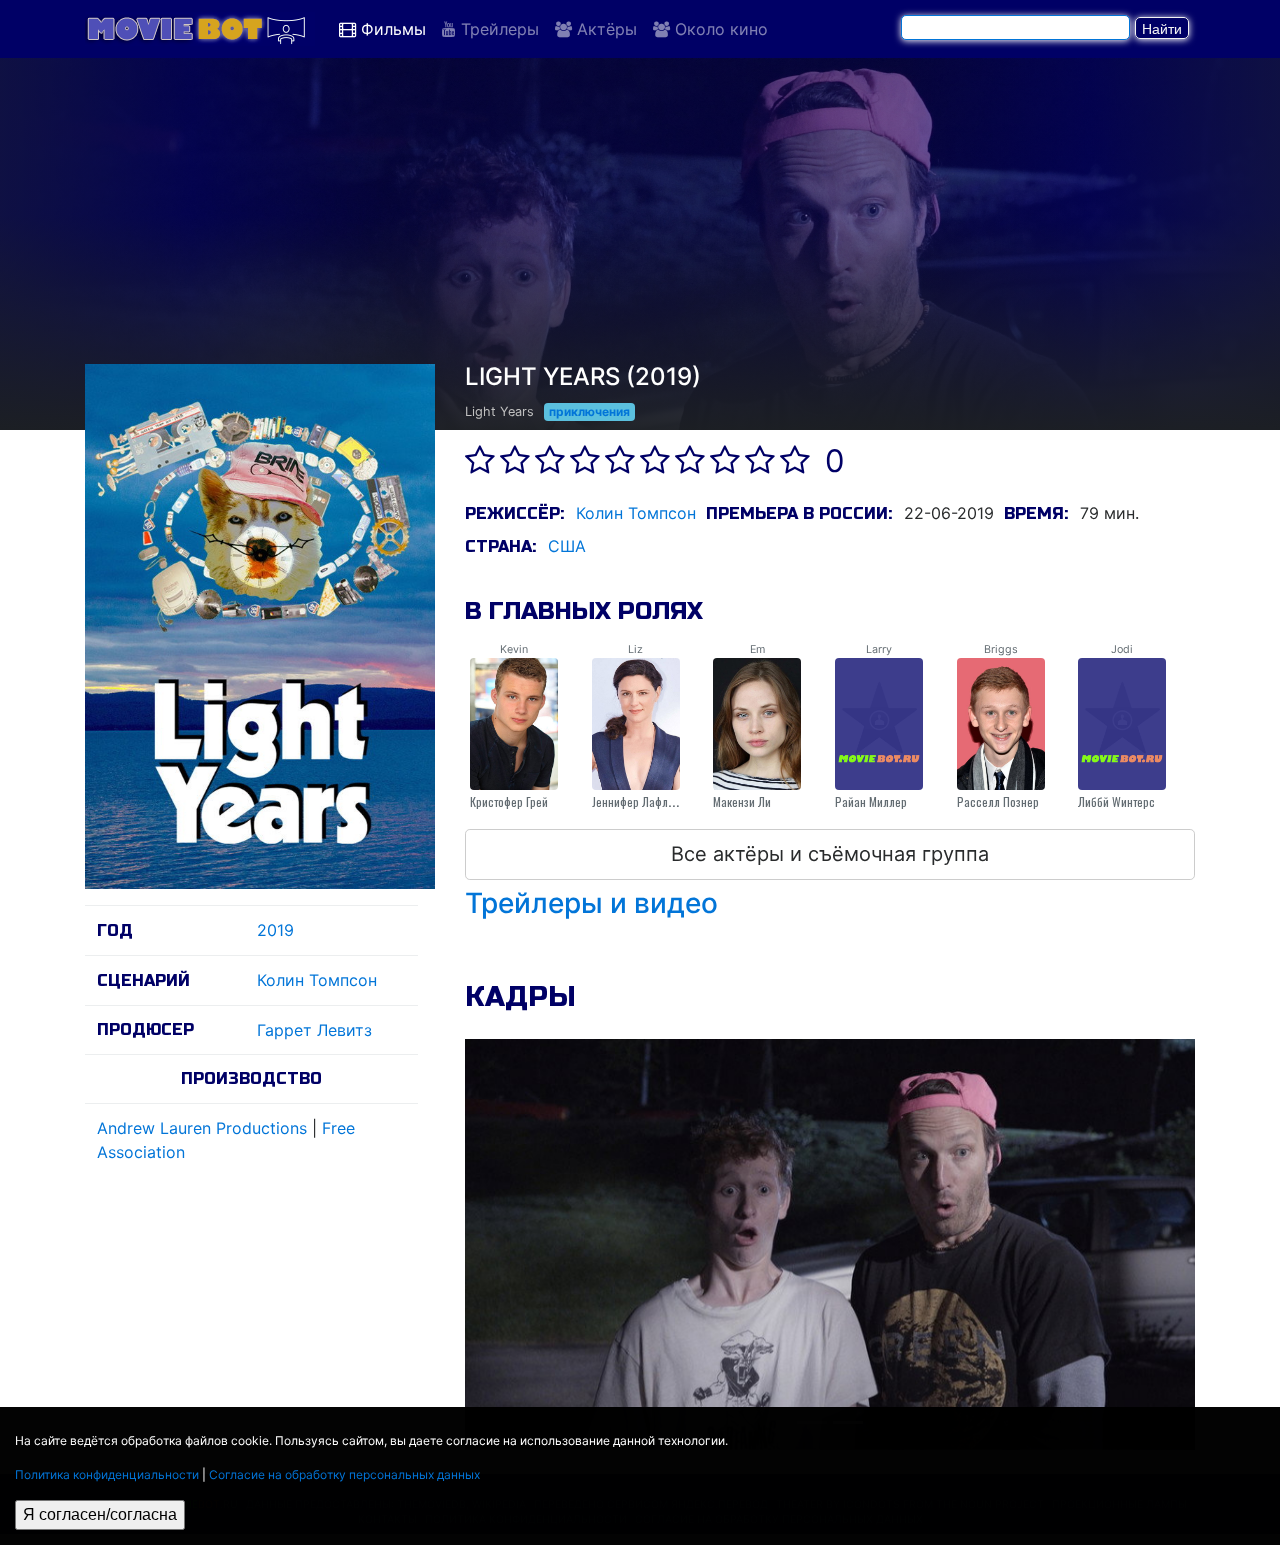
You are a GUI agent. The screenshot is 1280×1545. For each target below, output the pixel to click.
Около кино (719, 29)
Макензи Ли (742, 801)
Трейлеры (497, 29)
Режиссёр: (514, 513)
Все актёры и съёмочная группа (830, 854)
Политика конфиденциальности (107, 1474)
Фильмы (391, 29)
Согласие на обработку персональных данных (344, 1474)
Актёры (604, 29)
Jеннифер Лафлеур (638, 801)
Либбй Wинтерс (1116, 801)
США (567, 546)
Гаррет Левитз (314, 1030)
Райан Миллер (871, 801)
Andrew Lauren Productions (202, 1128)
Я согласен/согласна (100, 1514)
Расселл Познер (998, 801)
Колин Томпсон (317, 980)
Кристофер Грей (509, 801)
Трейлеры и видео (591, 903)
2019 (275, 930)
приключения (589, 411)
